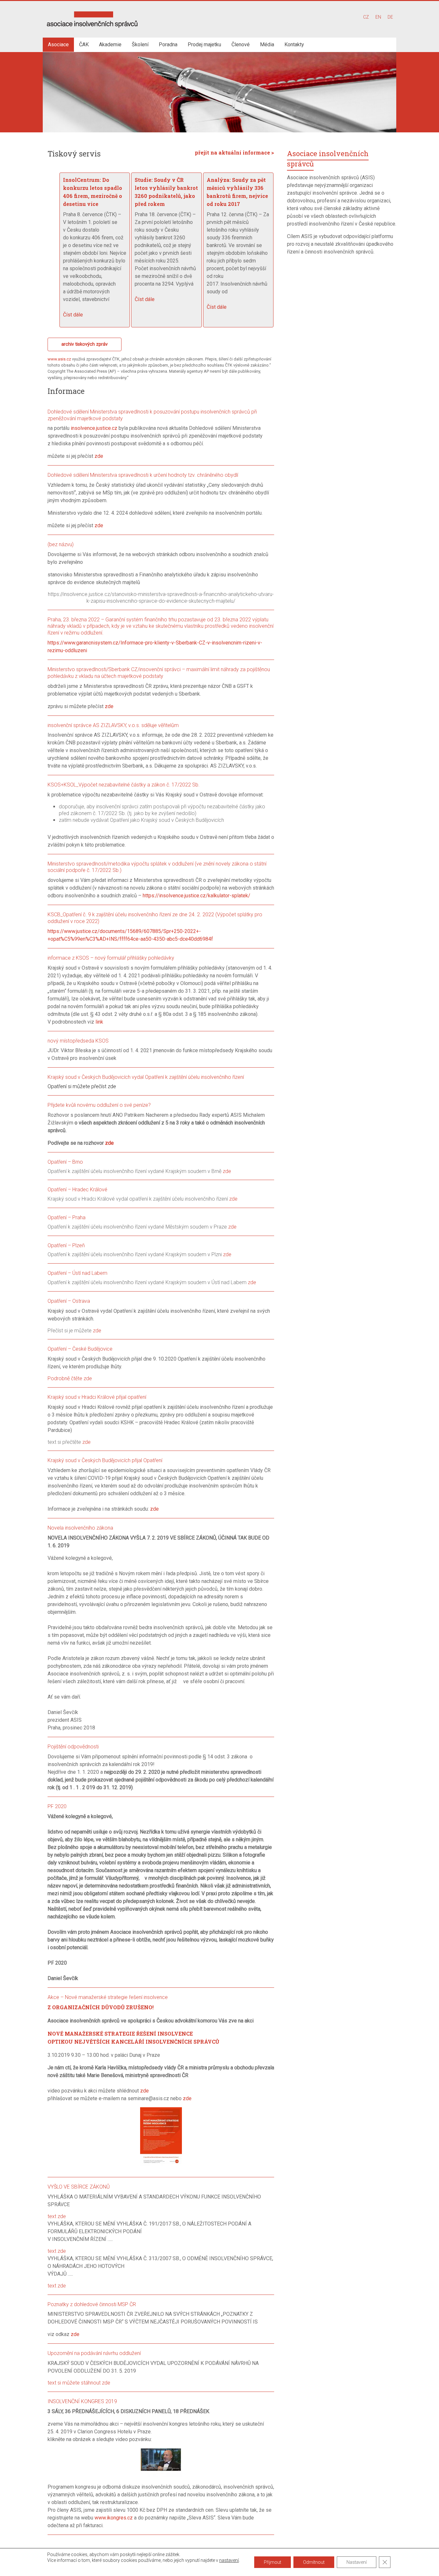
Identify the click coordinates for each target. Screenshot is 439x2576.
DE (390, 17)
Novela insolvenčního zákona (80, 1528)
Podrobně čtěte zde (70, 1378)
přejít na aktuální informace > (234, 152)
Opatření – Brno (65, 1162)
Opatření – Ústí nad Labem (77, 1273)
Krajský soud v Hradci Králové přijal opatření (97, 1397)
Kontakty (294, 44)
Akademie (110, 44)
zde (99, 456)
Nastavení (357, 2562)
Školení (140, 44)
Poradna (168, 44)
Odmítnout (314, 2562)
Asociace (58, 44)
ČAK (84, 44)
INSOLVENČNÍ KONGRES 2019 (82, 2401)
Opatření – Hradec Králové (77, 1190)
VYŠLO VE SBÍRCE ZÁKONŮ (79, 2187)
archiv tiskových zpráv (85, 344)
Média (267, 44)
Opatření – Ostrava (69, 1301)
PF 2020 (57, 1806)
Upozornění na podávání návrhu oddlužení (94, 2353)
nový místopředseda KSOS (78, 1041)
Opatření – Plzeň (66, 1245)
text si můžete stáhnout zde (79, 2383)
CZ (366, 17)
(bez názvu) (61, 544)
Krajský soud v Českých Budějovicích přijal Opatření (105, 1460)
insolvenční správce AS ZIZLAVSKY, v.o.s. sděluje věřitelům (113, 725)
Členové (241, 44)
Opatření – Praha (67, 1217)
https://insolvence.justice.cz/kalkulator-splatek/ (197, 896)
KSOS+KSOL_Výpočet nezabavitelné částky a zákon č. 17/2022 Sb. (124, 785)
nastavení (229, 2560)
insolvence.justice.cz (94, 428)
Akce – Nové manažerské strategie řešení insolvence (108, 1997)
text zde (57, 2216)
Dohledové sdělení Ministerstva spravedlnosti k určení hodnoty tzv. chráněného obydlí (143, 475)
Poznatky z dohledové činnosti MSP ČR (92, 2304)
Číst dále (73, 315)
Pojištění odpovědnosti (73, 1747)
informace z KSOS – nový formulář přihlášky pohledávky (111, 958)
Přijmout (273, 2562)
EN (378, 17)
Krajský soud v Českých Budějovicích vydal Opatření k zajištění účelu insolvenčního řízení (146, 1077)
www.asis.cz (59, 359)
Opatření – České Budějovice (80, 1349)
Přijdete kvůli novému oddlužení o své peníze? (99, 1105)
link (99, 1022)
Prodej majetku (204, 44)
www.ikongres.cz (114, 2518)
